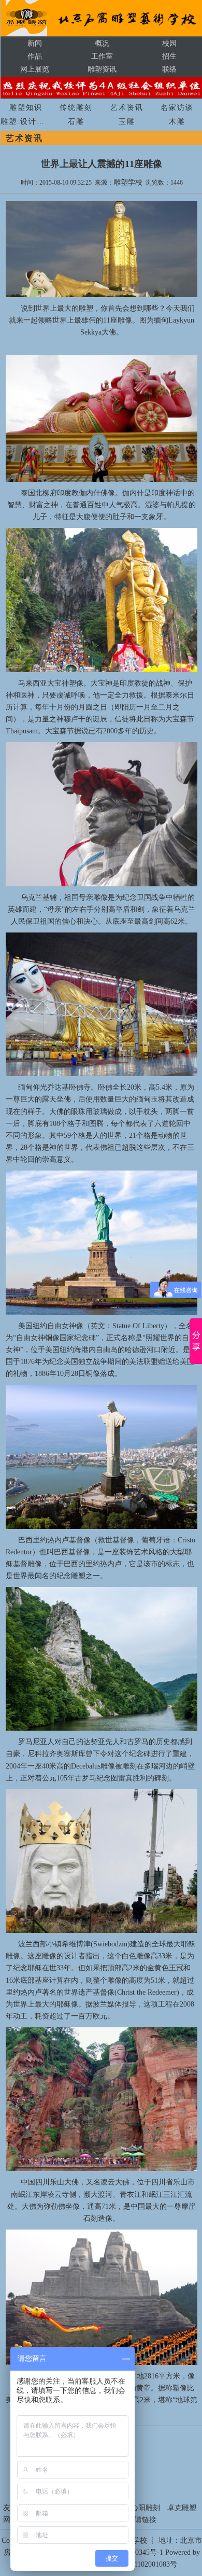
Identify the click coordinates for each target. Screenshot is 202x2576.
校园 (169, 43)
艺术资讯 (127, 108)
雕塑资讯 (102, 69)
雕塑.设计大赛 (27, 122)
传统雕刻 (76, 108)
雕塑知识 (26, 108)
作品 (35, 56)
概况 (102, 43)
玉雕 (127, 122)
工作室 (102, 56)
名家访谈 (177, 108)
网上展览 (35, 69)
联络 (169, 69)
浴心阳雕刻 (142, 2508)
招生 (169, 56)
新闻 (35, 43)
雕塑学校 (128, 182)
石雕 (76, 122)
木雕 (177, 122)
